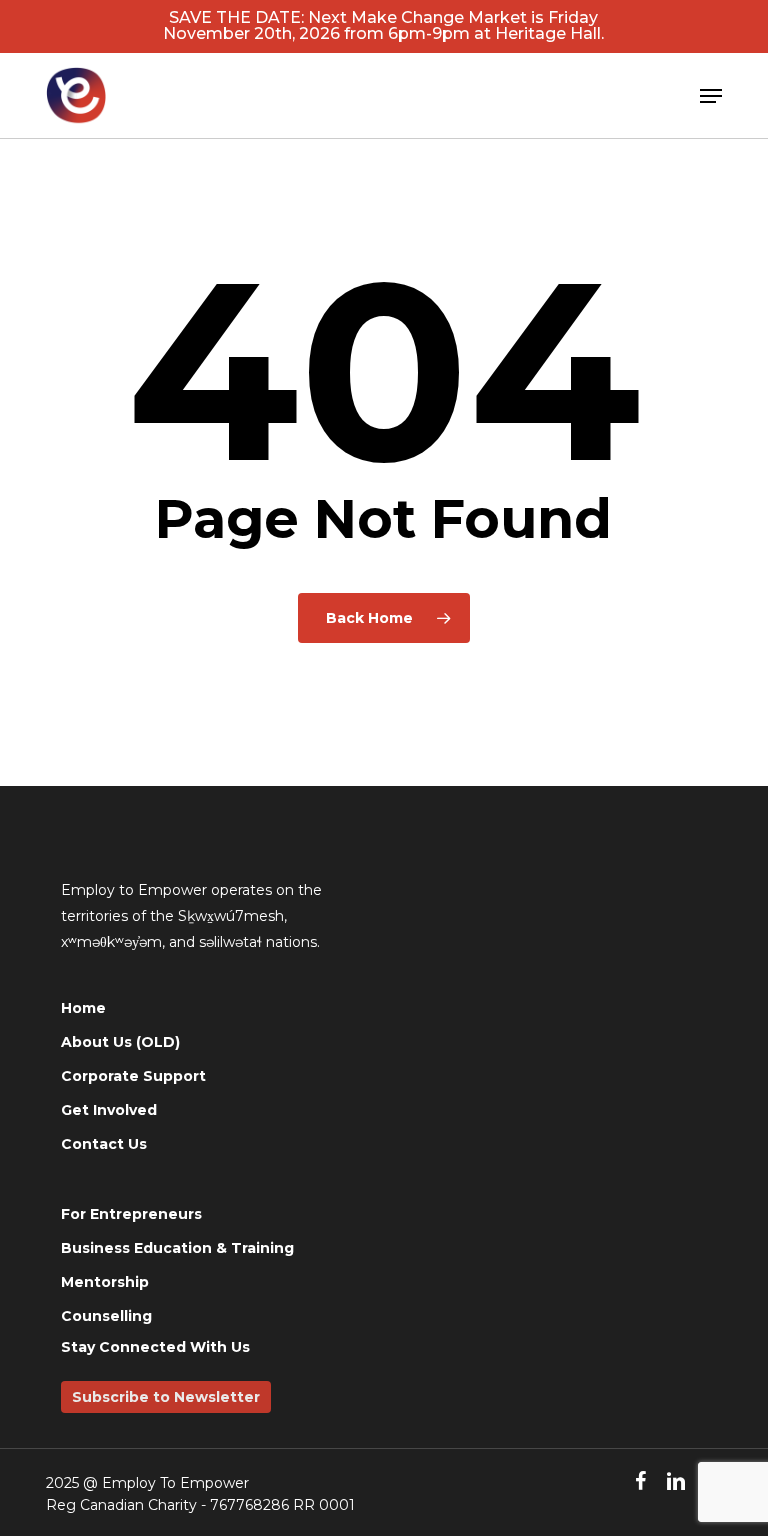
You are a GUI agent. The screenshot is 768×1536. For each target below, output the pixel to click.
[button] (711, 96)
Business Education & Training (177, 1248)
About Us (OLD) (120, 1042)
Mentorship (105, 1282)
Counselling (106, 1316)
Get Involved (109, 1110)
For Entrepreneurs (131, 1214)
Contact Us (104, 1144)
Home (83, 1008)
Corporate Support (133, 1076)
